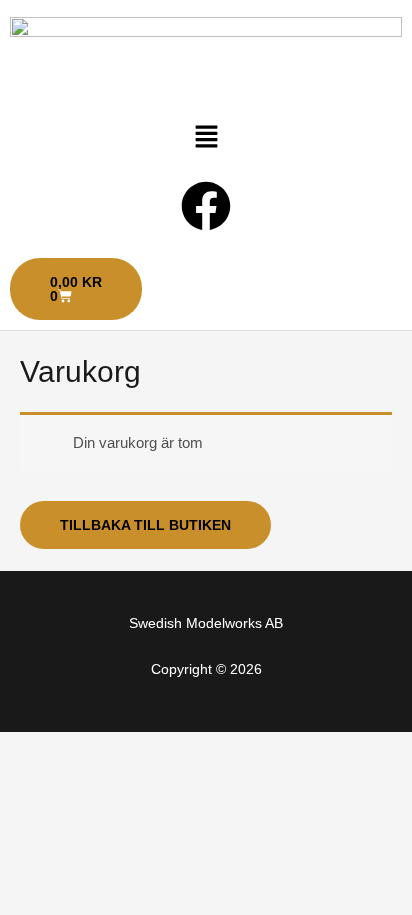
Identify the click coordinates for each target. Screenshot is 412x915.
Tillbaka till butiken (145, 525)
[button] (206, 138)
